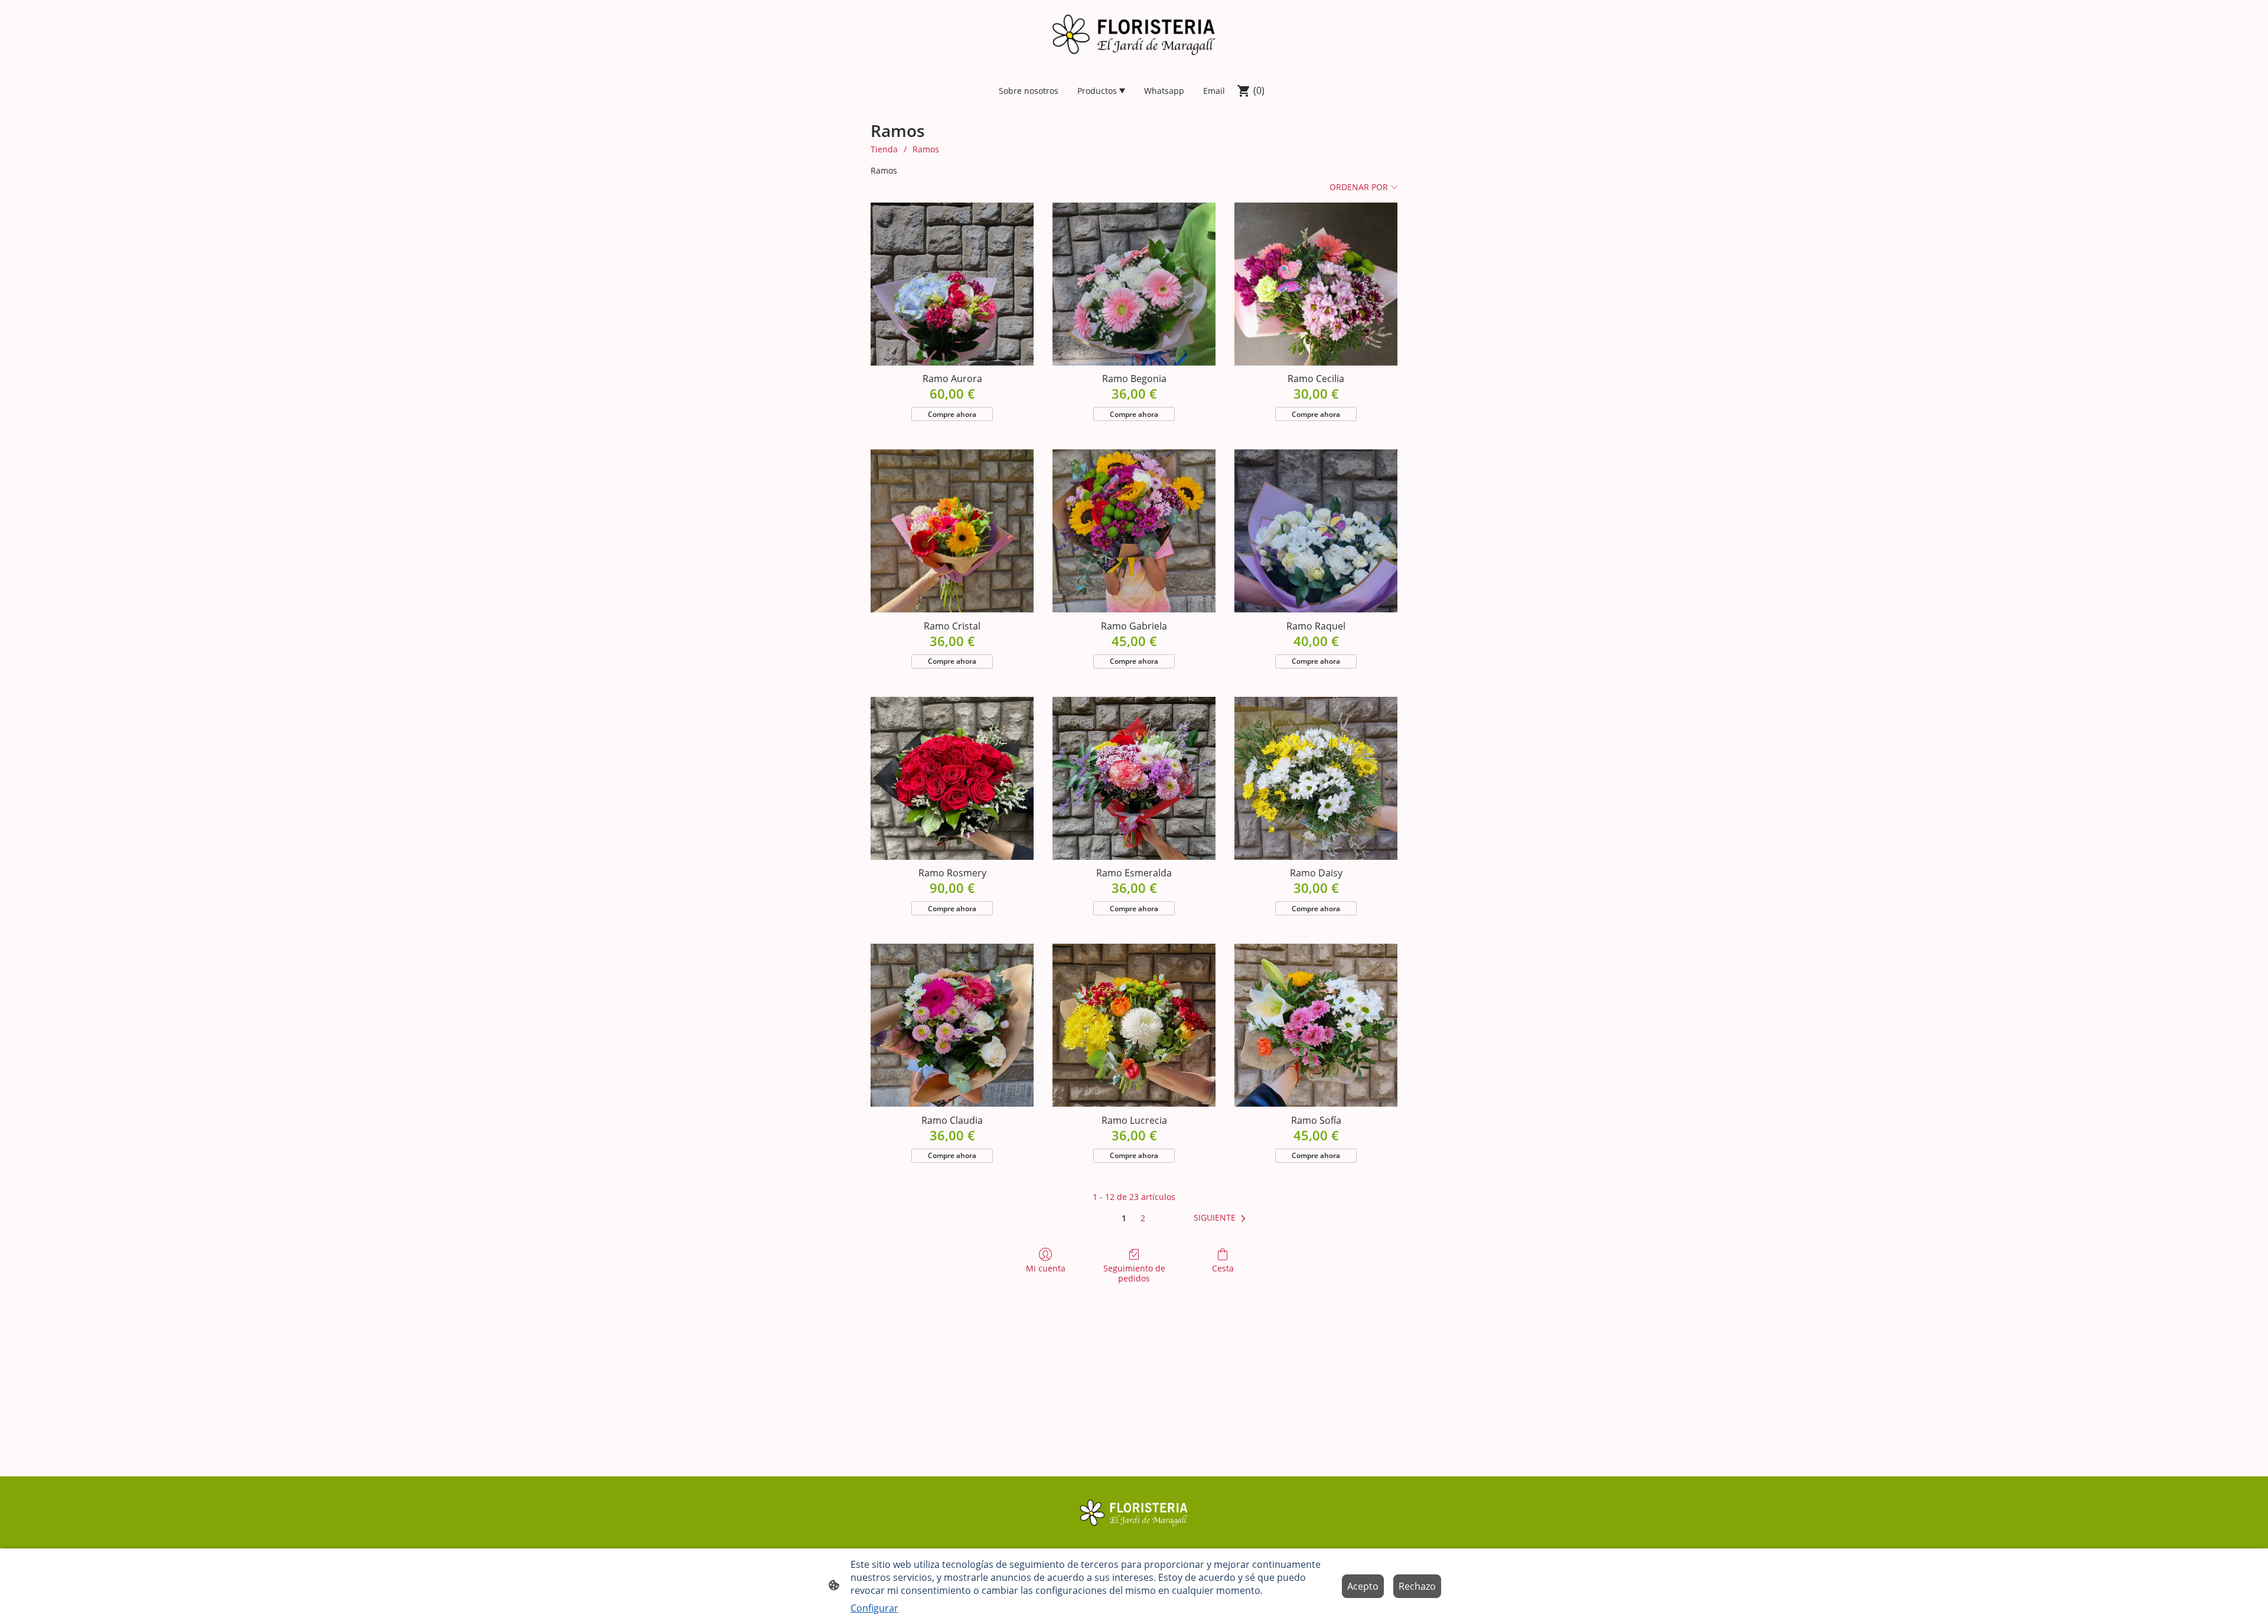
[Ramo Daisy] (1316, 778)
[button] (1222, 1218)
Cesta (1223, 1268)
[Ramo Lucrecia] (1134, 1025)
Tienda (884, 149)
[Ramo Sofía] (1316, 1025)
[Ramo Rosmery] (952, 778)
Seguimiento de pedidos (1134, 1273)
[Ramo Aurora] (952, 284)
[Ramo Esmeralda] (1134, 778)
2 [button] (1143, 1218)
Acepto (1363, 1586)
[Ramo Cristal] (952, 531)
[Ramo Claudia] (952, 1025)
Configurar (874, 1608)
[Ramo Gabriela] (1134, 531)
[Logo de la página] (1134, 35)
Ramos (926, 149)
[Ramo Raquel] (1316, 531)
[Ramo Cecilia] (1316, 284)
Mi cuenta (1046, 1268)
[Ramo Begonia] (1134, 284)
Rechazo (1417, 1586)
